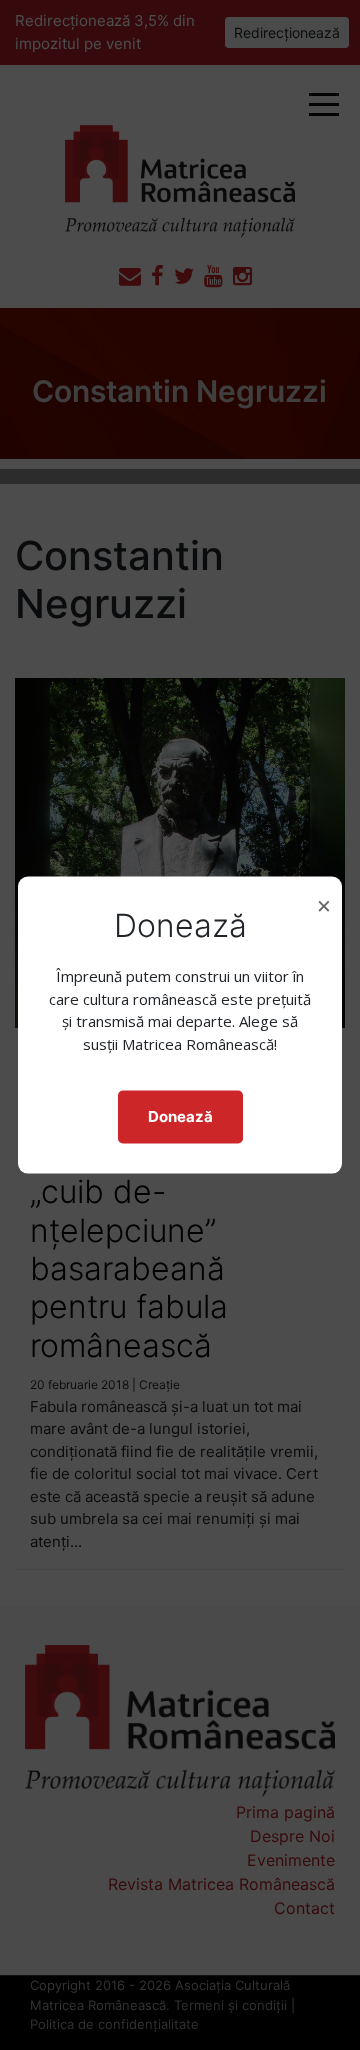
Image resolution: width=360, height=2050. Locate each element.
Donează (180, 1116)
